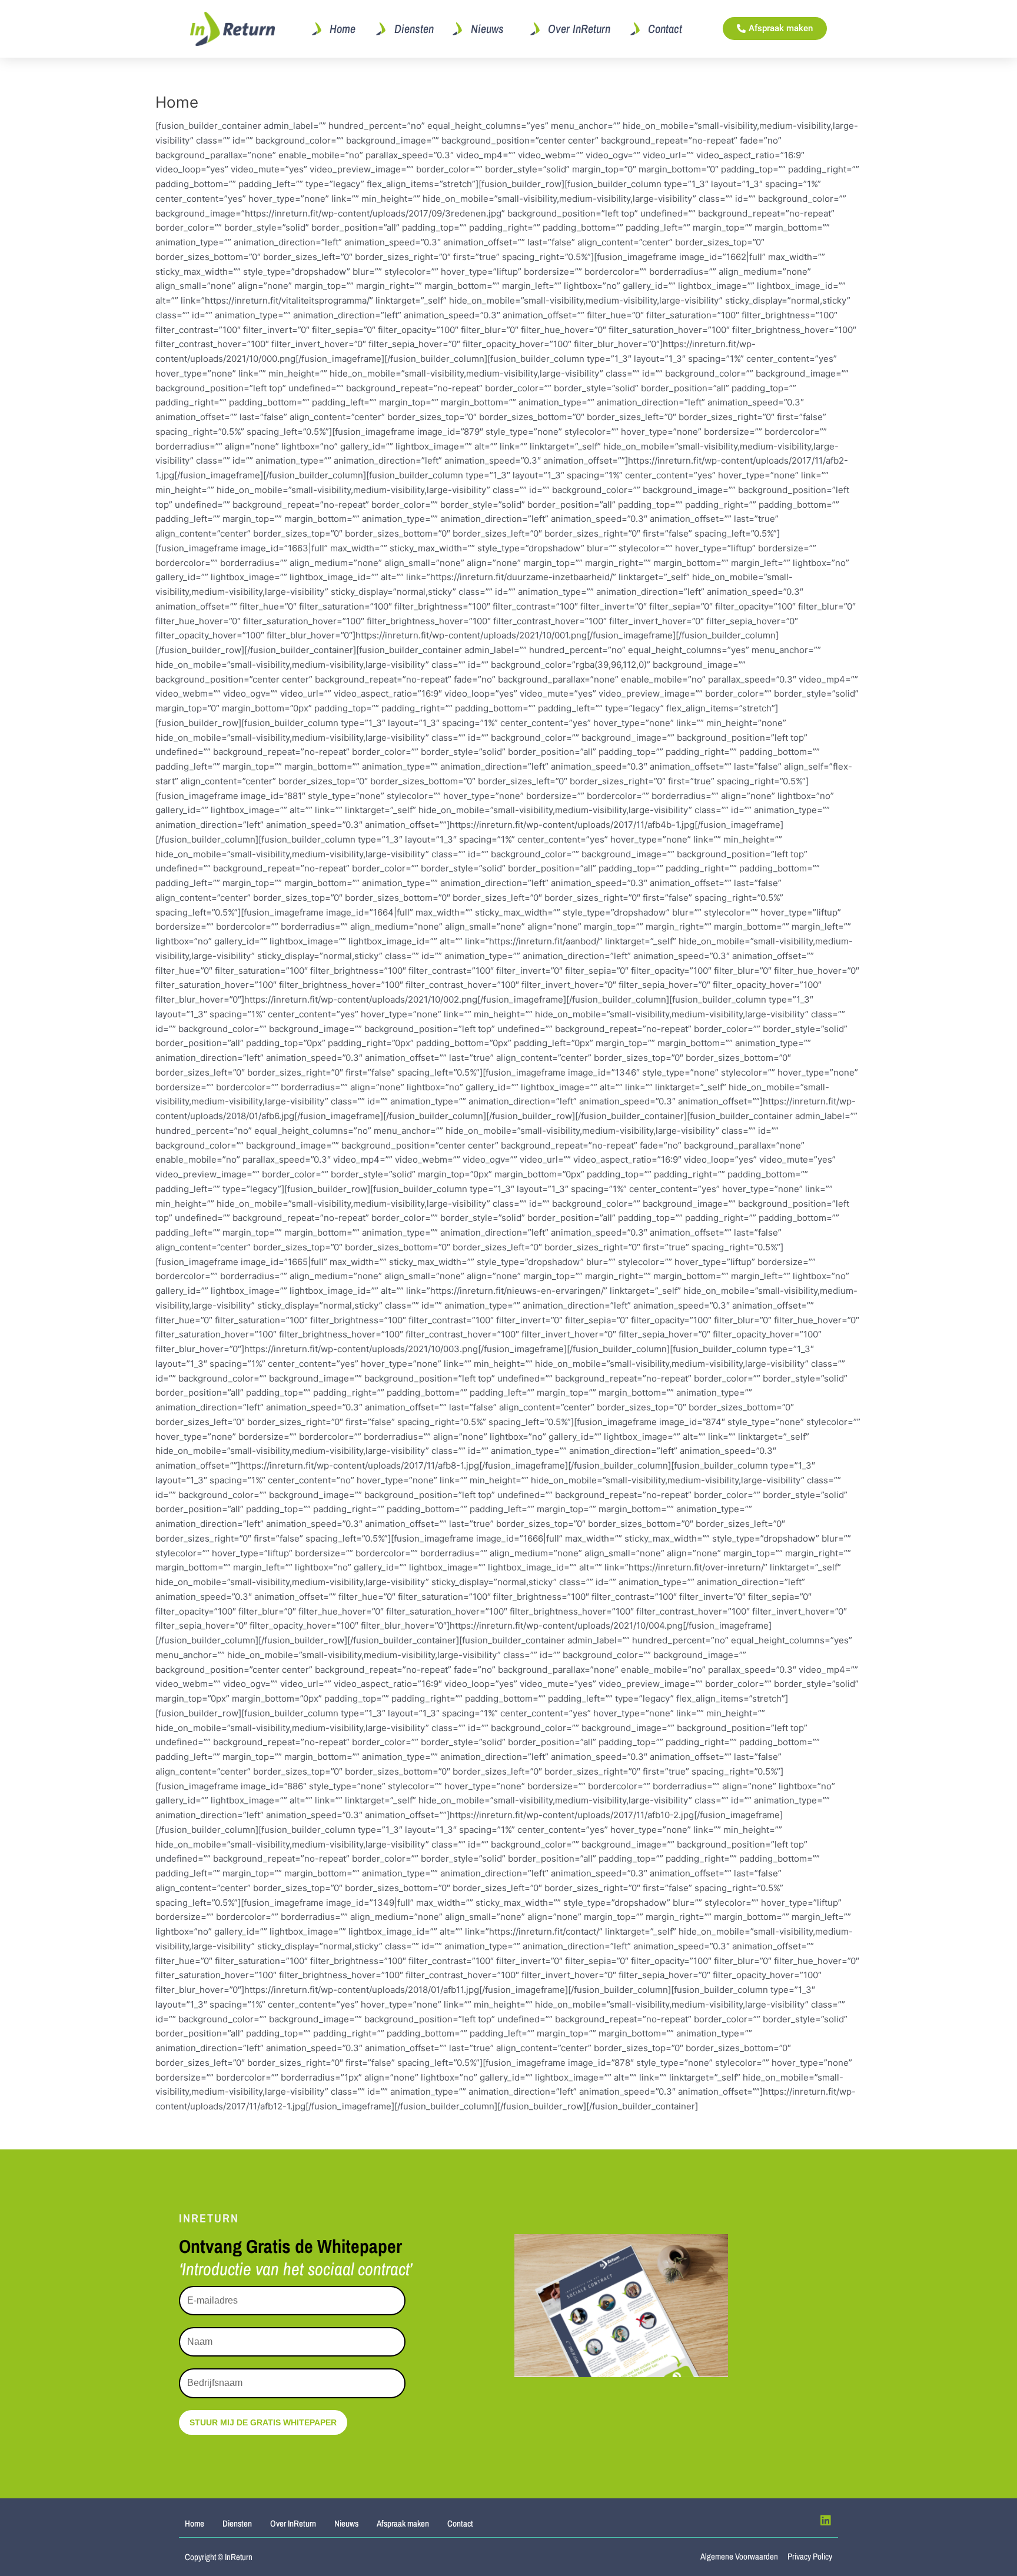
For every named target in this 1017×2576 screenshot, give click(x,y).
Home (195, 2523)
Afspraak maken (403, 2523)
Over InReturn (293, 2523)
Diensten (237, 2523)
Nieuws (346, 2523)
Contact (460, 2523)
